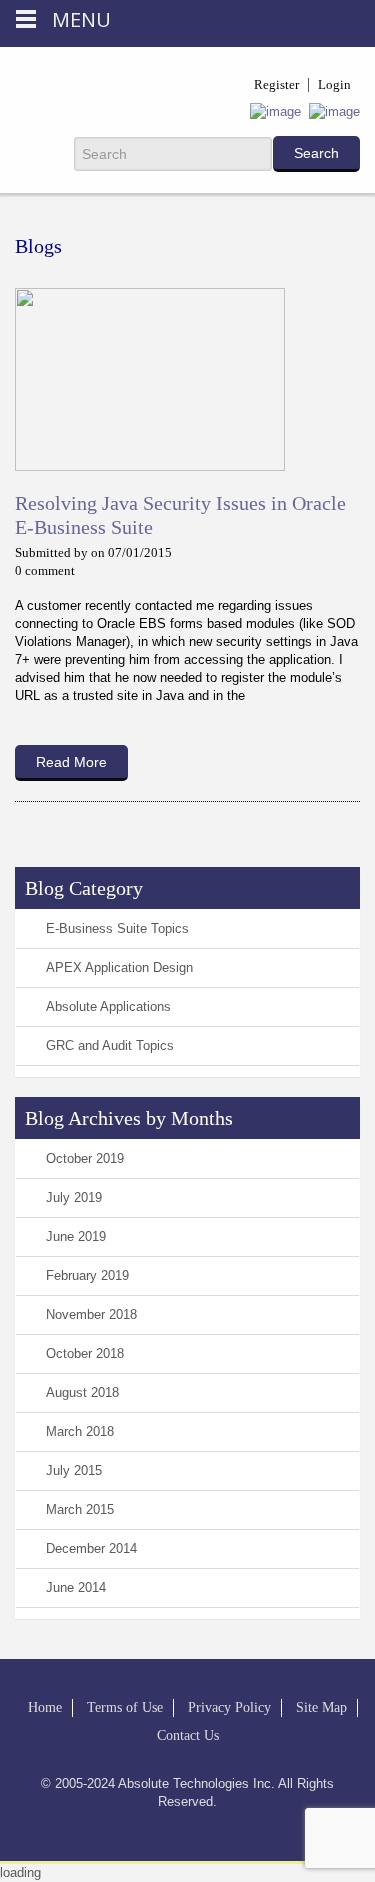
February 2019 (87, 1275)
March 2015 (80, 1509)
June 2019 (76, 1236)
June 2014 (76, 1587)
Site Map (321, 1707)
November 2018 (91, 1314)
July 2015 (74, 1470)
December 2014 (91, 1548)
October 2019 (85, 1158)
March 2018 (80, 1431)
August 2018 (82, 1392)
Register (276, 84)
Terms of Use (125, 1707)
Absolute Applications (108, 1006)
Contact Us (188, 1735)
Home (45, 1707)
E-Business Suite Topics (117, 928)
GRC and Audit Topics (110, 1045)
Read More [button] (71, 762)
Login (334, 84)
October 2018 (85, 1353)
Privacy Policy (229, 1707)
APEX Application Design (119, 967)
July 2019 (74, 1197)
